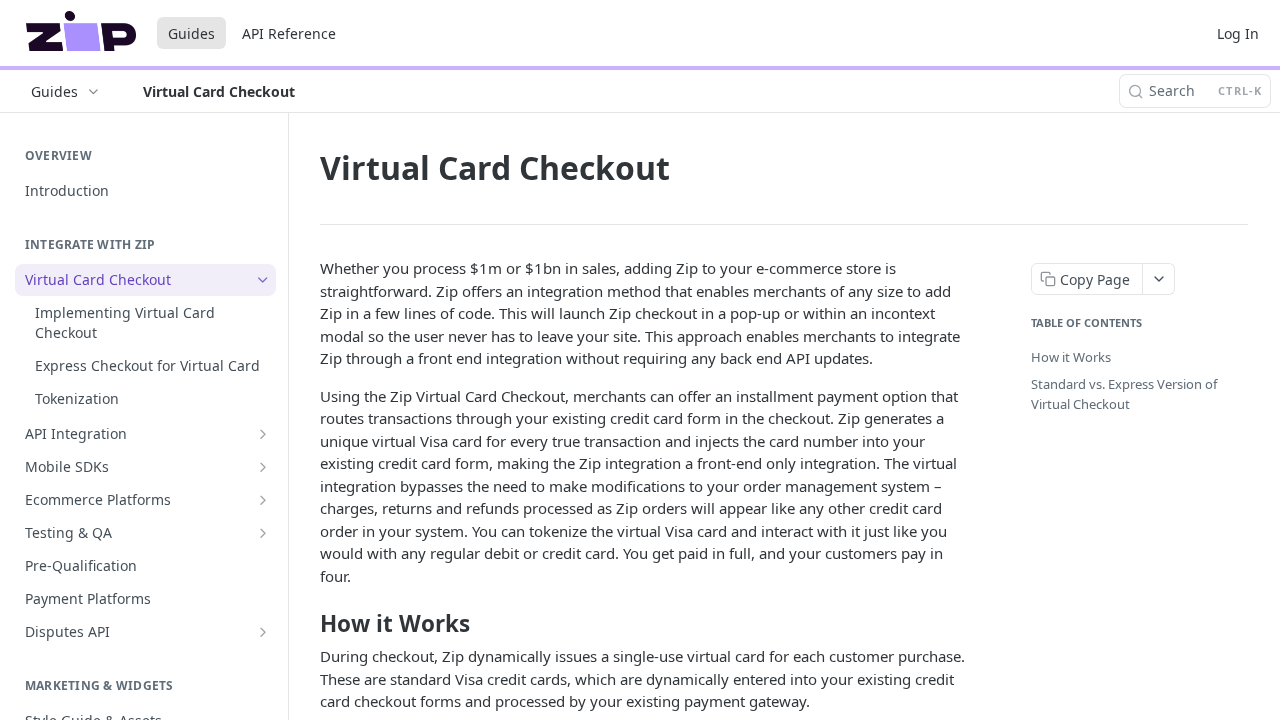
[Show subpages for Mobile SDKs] (263, 467)
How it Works (1071, 357)
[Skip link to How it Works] (306, 623)
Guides (191, 33)
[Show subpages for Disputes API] (263, 632)
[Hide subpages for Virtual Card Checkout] (263, 280)
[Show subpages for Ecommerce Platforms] (263, 500)
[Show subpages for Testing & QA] (263, 533)
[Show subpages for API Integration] (263, 434)
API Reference (289, 33)
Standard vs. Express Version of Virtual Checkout (1124, 394)
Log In (1238, 33)
